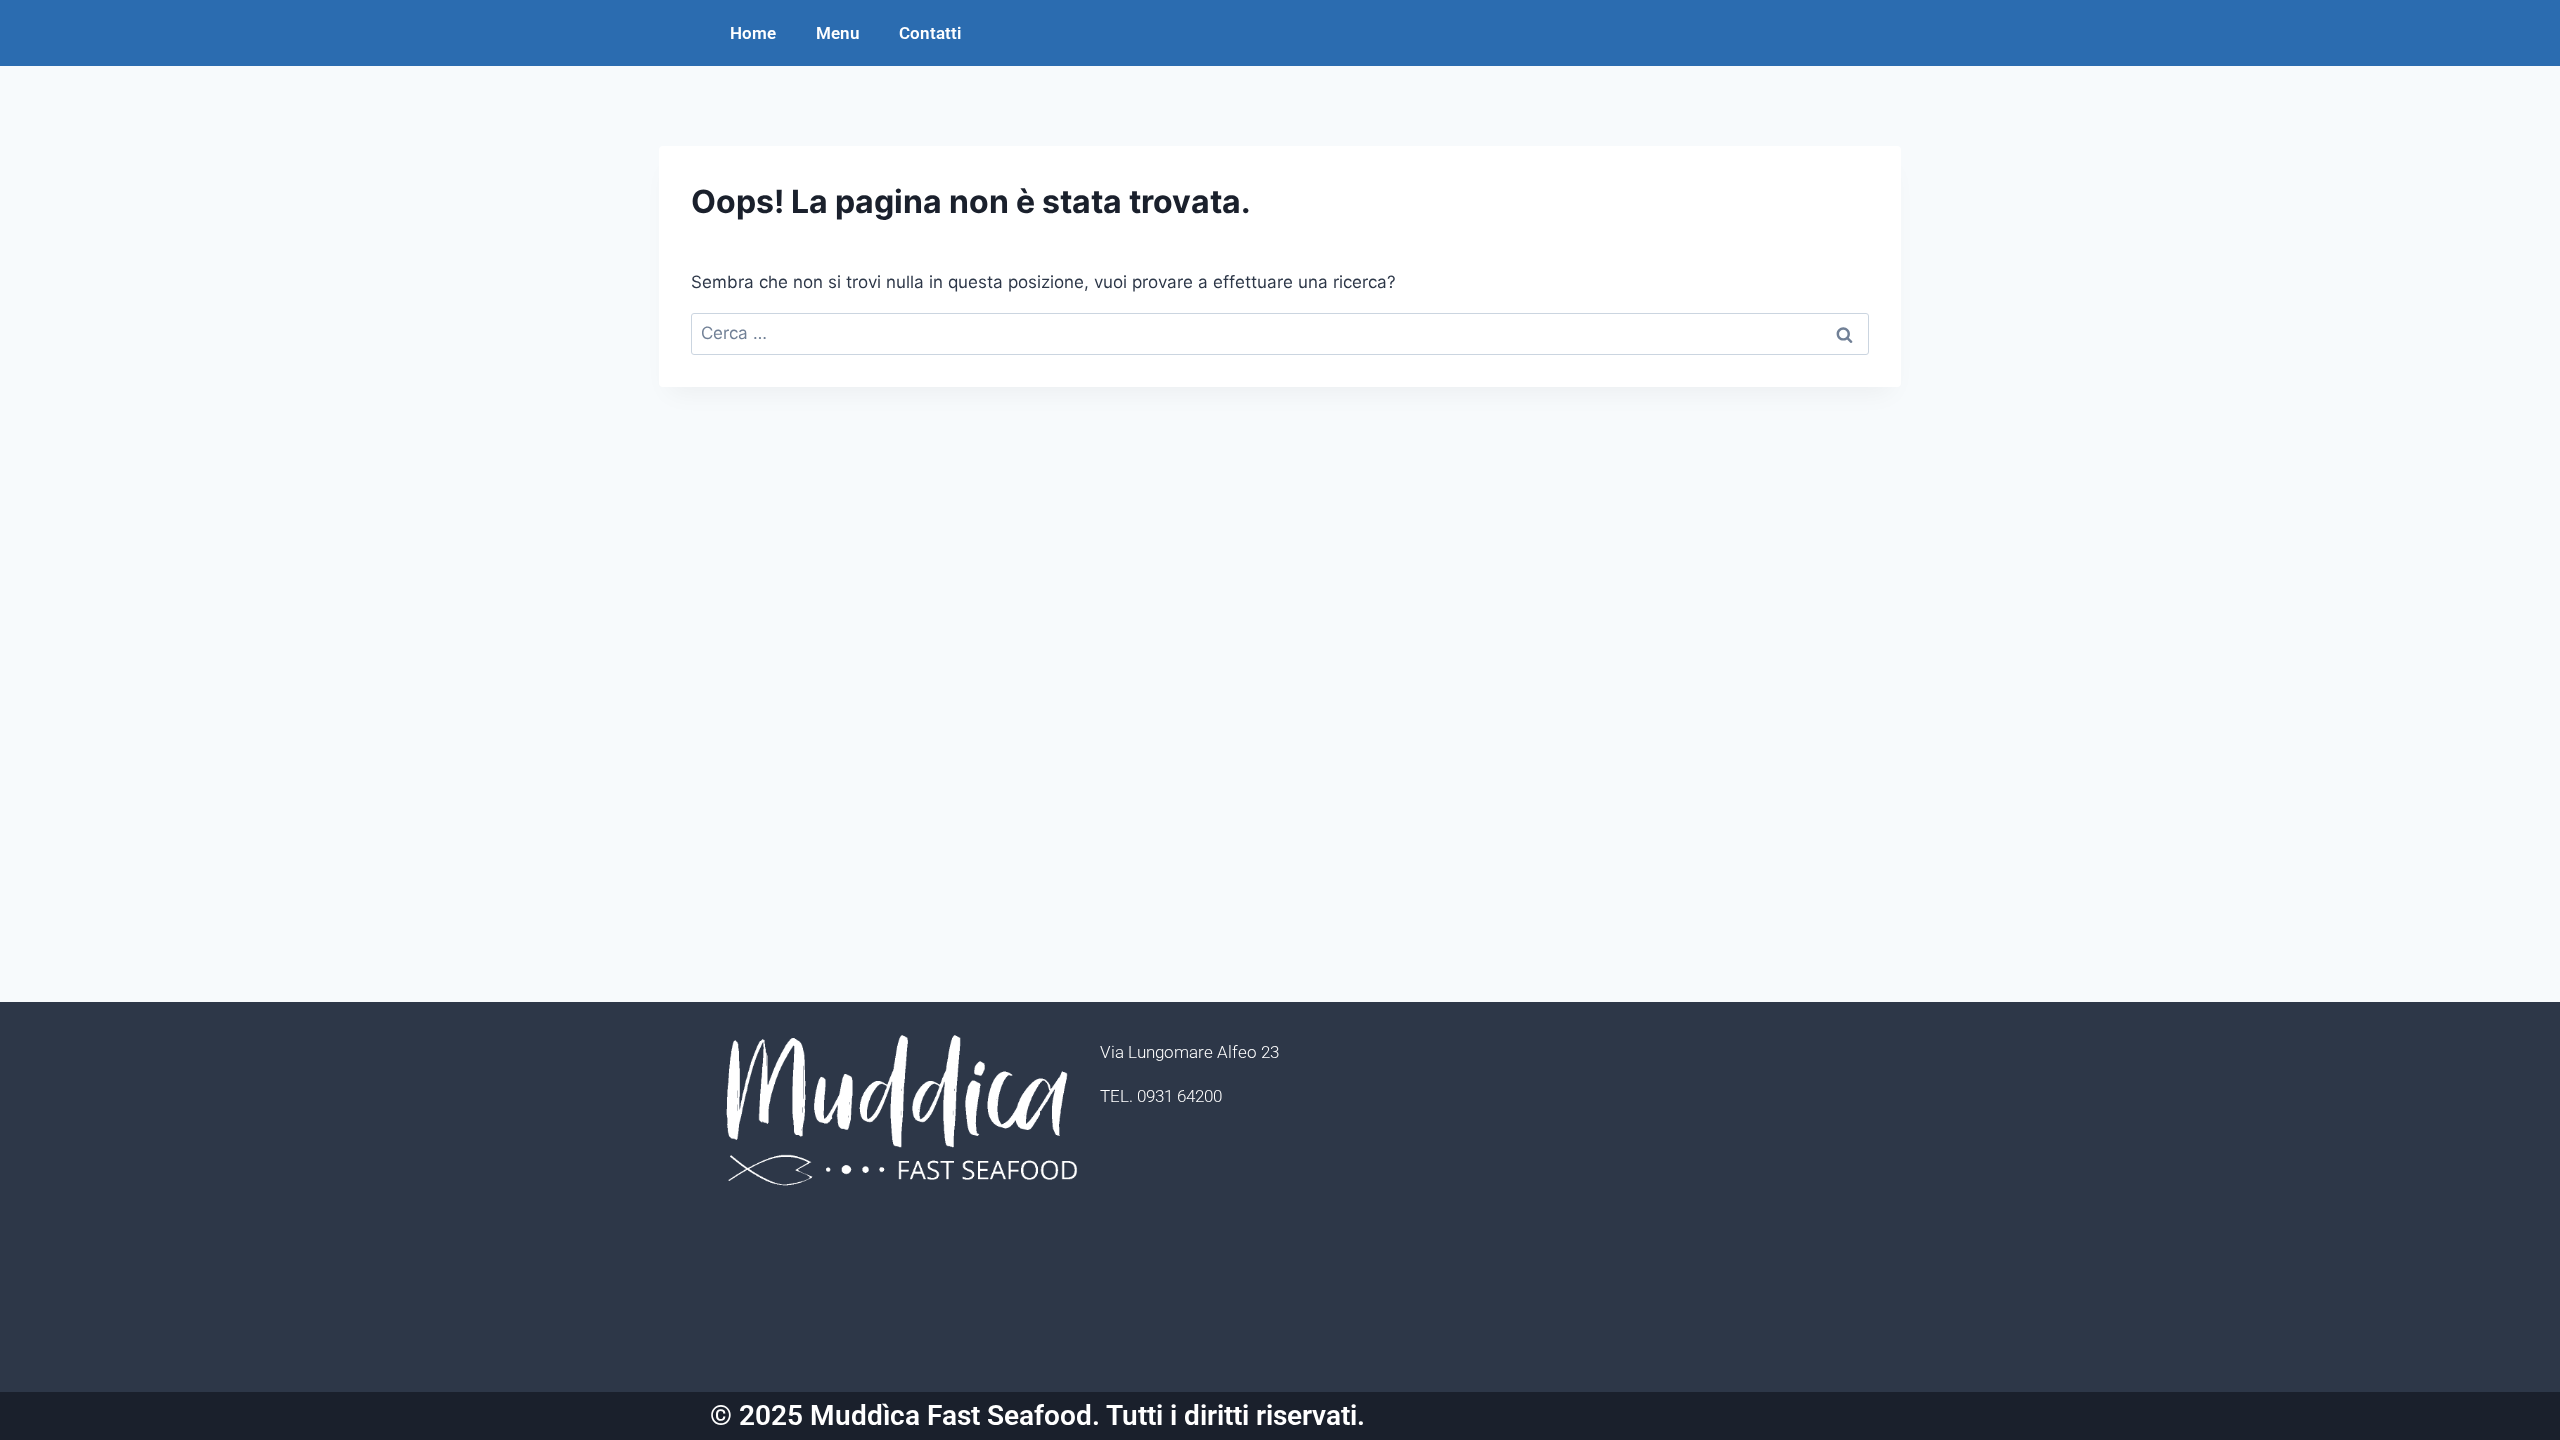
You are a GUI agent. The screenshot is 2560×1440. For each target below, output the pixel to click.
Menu (837, 33)
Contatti (930, 33)
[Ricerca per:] (1280, 333)
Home (753, 33)
